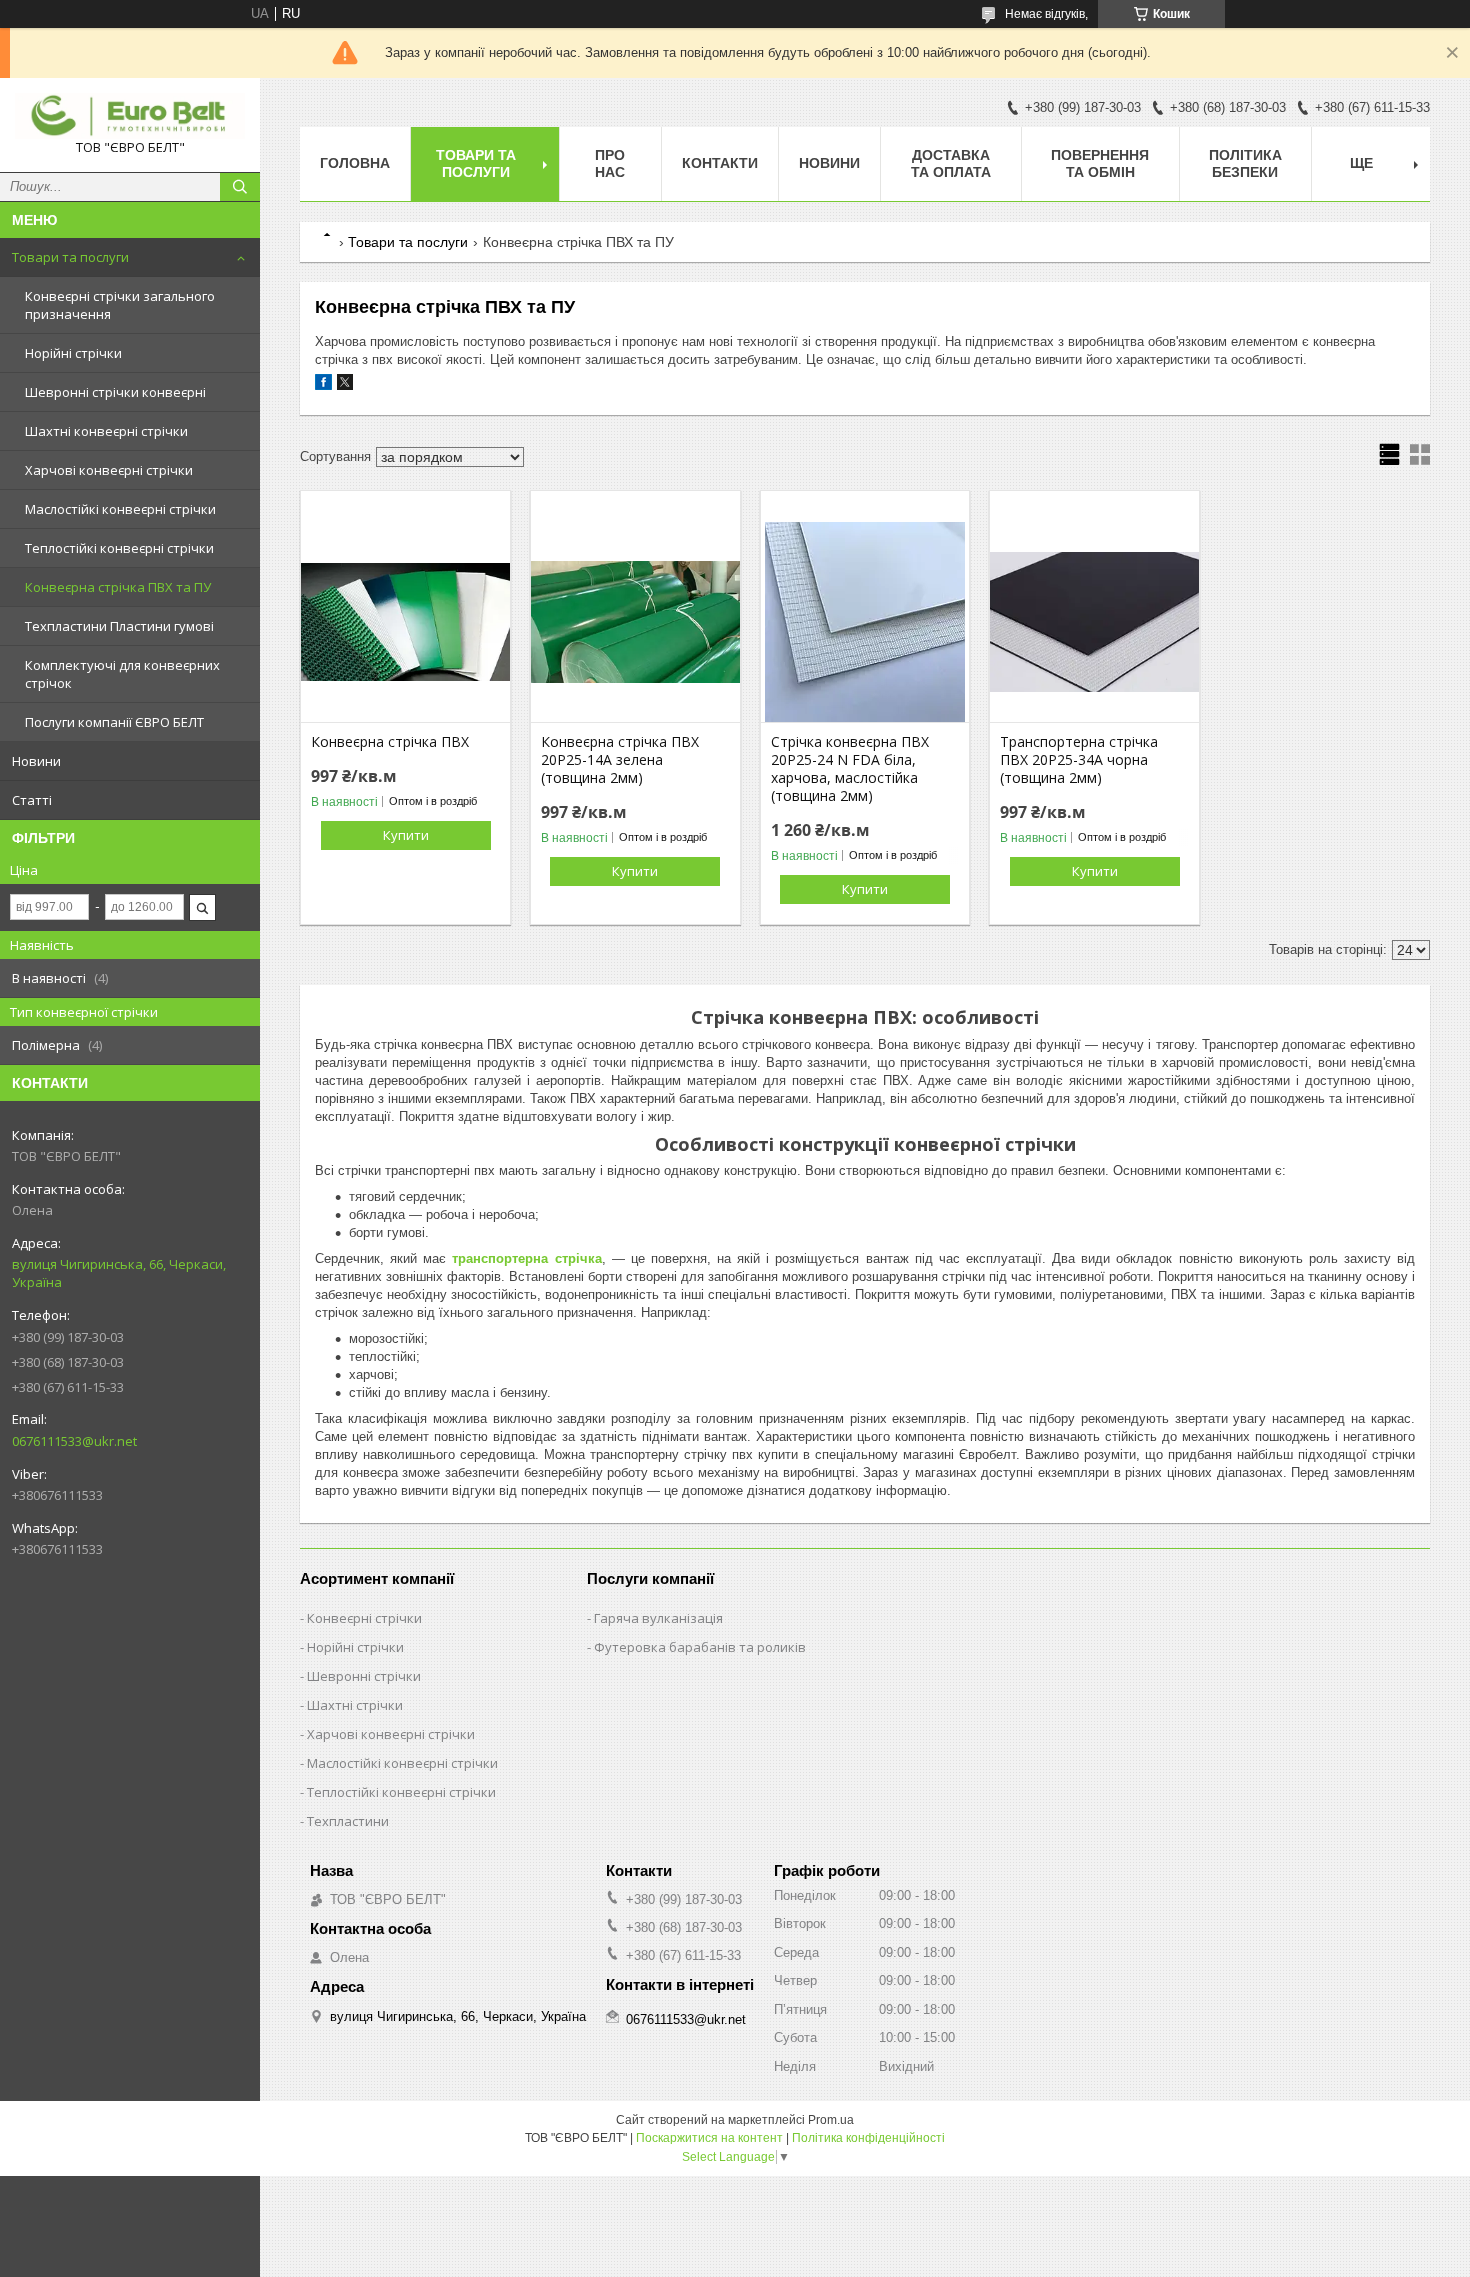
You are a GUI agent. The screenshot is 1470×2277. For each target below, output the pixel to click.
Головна (355, 163)
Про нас (610, 163)
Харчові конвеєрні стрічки (109, 470)
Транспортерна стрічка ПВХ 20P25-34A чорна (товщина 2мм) (1079, 760)
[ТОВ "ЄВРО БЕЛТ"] (130, 116)
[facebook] (323, 385)
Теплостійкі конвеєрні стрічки (119, 548)
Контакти (720, 163)
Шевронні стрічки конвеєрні (115, 392)
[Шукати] (240, 187)
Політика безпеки (1245, 163)
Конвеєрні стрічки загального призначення (120, 305)
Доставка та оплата (951, 163)
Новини (36, 761)
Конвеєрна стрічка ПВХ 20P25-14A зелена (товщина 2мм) (620, 760)
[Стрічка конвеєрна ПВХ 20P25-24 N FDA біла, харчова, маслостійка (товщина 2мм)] (865, 622)
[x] (345, 385)
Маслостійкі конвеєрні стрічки (120, 509)
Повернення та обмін (1100, 163)
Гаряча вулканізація (658, 1618)
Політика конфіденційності (868, 2138)
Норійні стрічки (73, 353)
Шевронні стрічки (364, 1676)
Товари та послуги (70, 257)
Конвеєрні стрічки (364, 1618)
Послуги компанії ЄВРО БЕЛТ (114, 722)
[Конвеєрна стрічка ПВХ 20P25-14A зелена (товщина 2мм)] (635, 622)
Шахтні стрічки (355, 1705)
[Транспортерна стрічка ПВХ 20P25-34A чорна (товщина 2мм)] (1094, 622)
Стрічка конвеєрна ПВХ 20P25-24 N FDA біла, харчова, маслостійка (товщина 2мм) (850, 769)
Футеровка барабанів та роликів (700, 1647)
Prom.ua (831, 2120)
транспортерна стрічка (526, 1258)
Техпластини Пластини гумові (119, 626)
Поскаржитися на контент (709, 2138)
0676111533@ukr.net (74, 1441)
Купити (406, 835)
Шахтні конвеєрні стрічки (106, 431)
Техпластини (348, 1821)
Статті (32, 800)
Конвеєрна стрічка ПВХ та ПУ (118, 587)
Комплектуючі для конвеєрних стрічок (122, 674)
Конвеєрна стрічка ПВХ (390, 742)
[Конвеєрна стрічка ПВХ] (405, 622)
